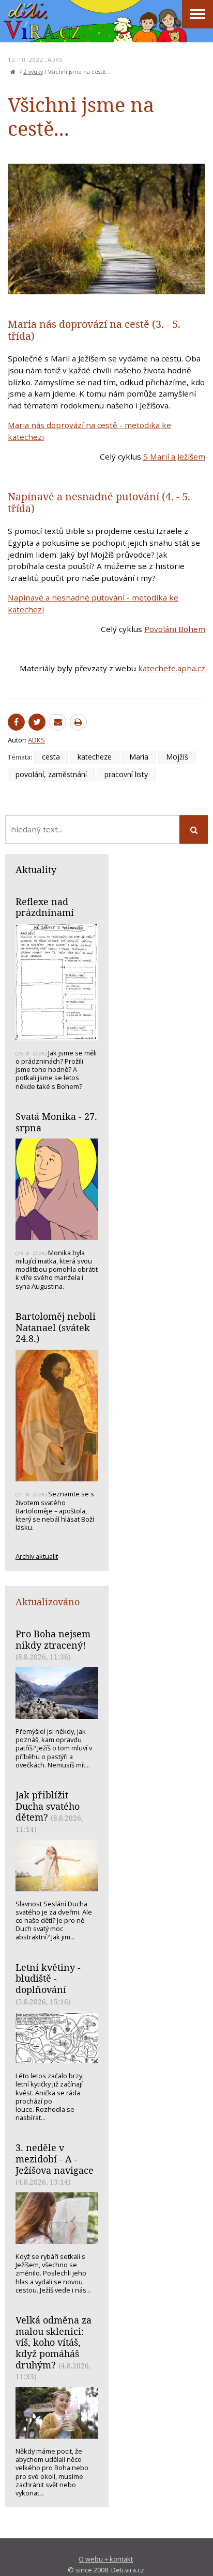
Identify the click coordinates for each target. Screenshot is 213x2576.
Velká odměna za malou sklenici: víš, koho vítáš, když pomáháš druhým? (54, 2342)
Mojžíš (177, 757)
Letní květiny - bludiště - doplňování (48, 1978)
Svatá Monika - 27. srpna (56, 1122)
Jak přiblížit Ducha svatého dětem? (48, 1806)
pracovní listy (126, 774)
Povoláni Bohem (175, 629)
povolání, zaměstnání (51, 774)
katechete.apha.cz (172, 668)
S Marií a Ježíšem (174, 456)
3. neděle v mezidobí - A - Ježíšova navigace (55, 2159)
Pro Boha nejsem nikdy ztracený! (53, 1639)
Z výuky (33, 72)
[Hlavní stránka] (13, 72)
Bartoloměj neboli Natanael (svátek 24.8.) (56, 1327)
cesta (51, 757)
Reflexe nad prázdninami (45, 907)
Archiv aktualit (37, 1556)
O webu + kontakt (106, 2559)
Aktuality (36, 870)
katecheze (95, 757)
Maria (139, 757)
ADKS (55, 60)
